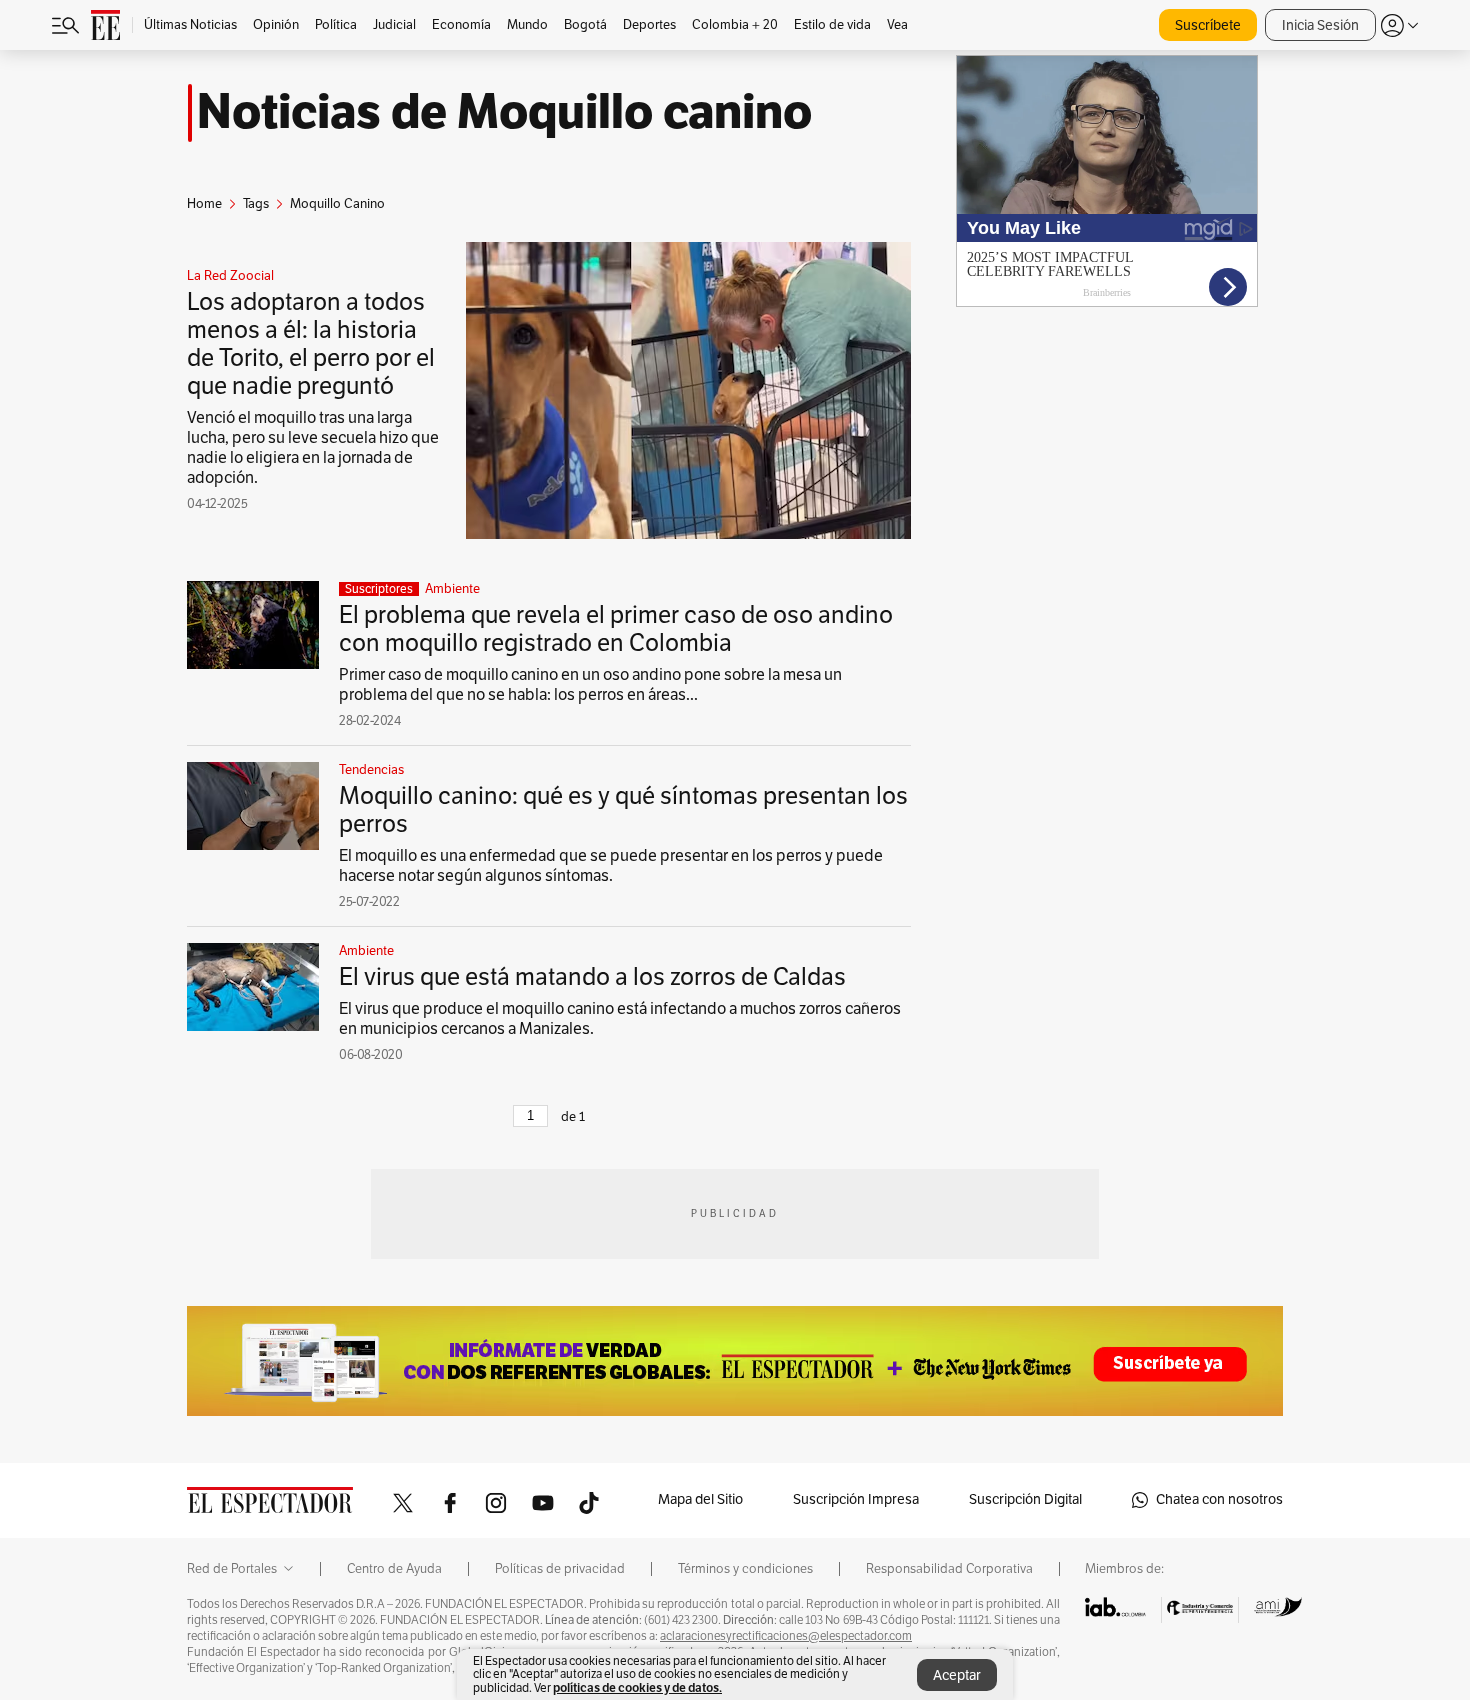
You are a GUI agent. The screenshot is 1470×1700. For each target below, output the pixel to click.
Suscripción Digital (1025, 1499)
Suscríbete (1208, 25)
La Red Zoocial (230, 276)
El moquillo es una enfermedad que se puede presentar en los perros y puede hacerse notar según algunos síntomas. (611, 866)
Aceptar (957, 1675)
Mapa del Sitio (700, 1499)
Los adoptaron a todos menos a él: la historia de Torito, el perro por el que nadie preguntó (311, 344)
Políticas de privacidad (560, 1569)
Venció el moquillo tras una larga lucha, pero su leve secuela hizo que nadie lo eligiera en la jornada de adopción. (313, 448)
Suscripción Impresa (856, 1499)
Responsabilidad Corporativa (949, 1569)
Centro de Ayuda (394, 1569)
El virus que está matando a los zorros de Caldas (592, 977)
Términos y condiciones (745, 1569)
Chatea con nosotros (1219, 1499)
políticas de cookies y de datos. (637, 1687)
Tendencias (371, 770)
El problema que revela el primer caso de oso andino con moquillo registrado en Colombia (616, 629)
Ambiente (452, 589)
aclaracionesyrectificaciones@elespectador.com (786, 1636)
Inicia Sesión (1320, 25)
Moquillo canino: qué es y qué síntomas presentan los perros (623, 810)
